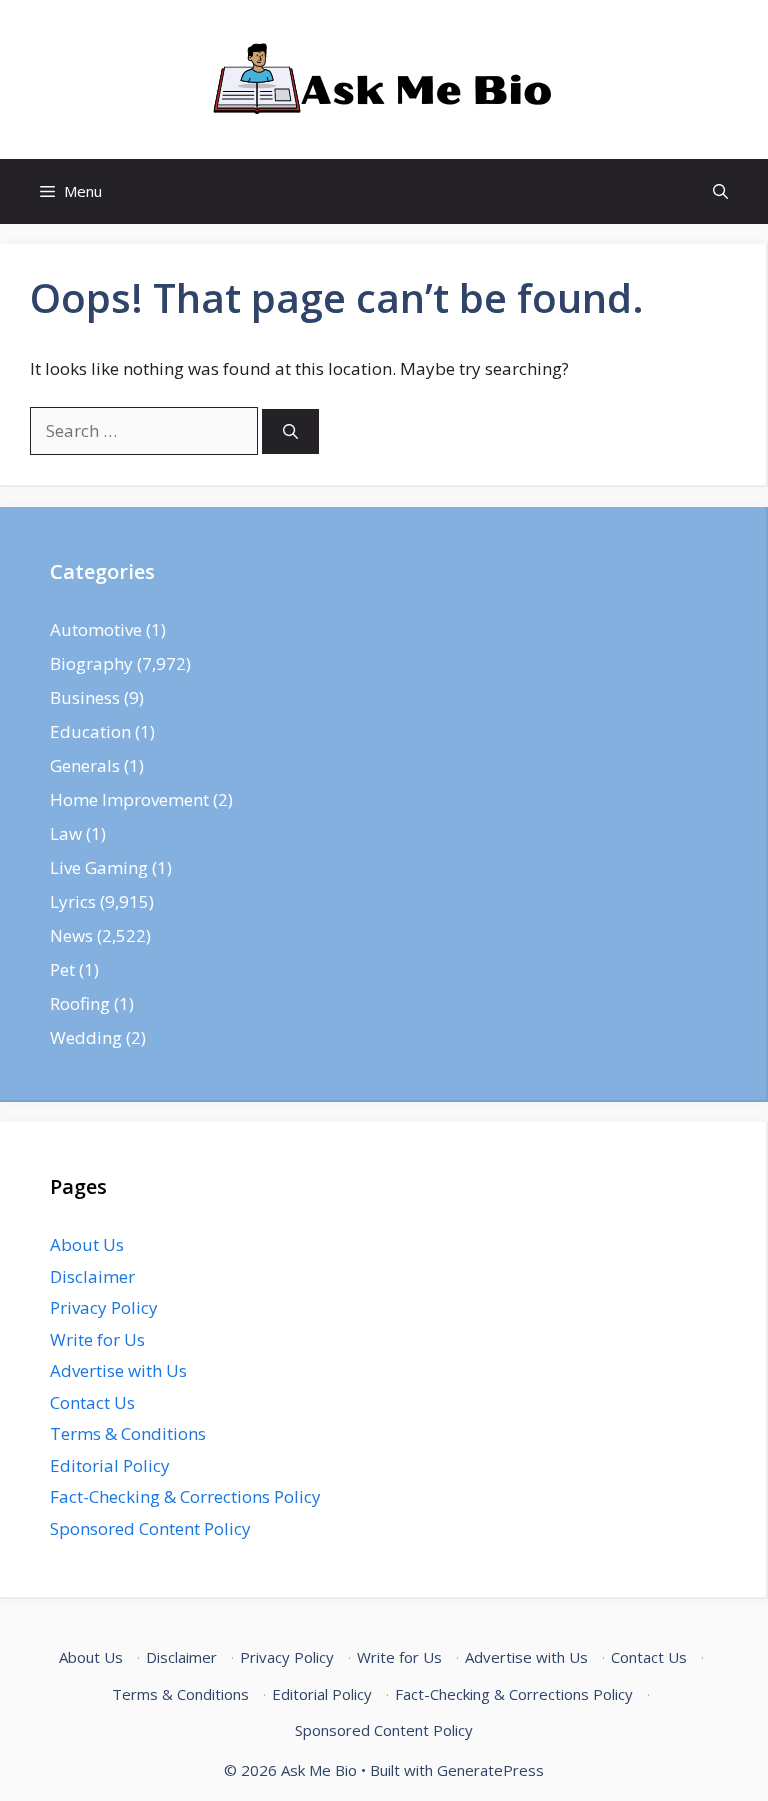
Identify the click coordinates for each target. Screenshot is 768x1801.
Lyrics (73, 901)
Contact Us (92, 1402)
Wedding (86, 1037)
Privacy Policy (104, 1307)
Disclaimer (92, 1276)
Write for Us (97, 1339)
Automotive (96, 629)
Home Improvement (129, 799)
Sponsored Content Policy (150, 1528)
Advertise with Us (118, 1370)
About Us (87, 1244)
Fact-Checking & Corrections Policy (185, 1496)
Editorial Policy (110, 1465)
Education (90, 731)
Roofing (80, 1003)
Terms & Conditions (128, 1433)
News (71, 935)
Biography (91, 663)
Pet (62, 969)
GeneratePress (490, 1770)
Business (85, 697)
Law (66, 833)
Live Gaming (99, 867)
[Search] (290, 431)
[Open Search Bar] (720, 191)
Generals (85, 765)
